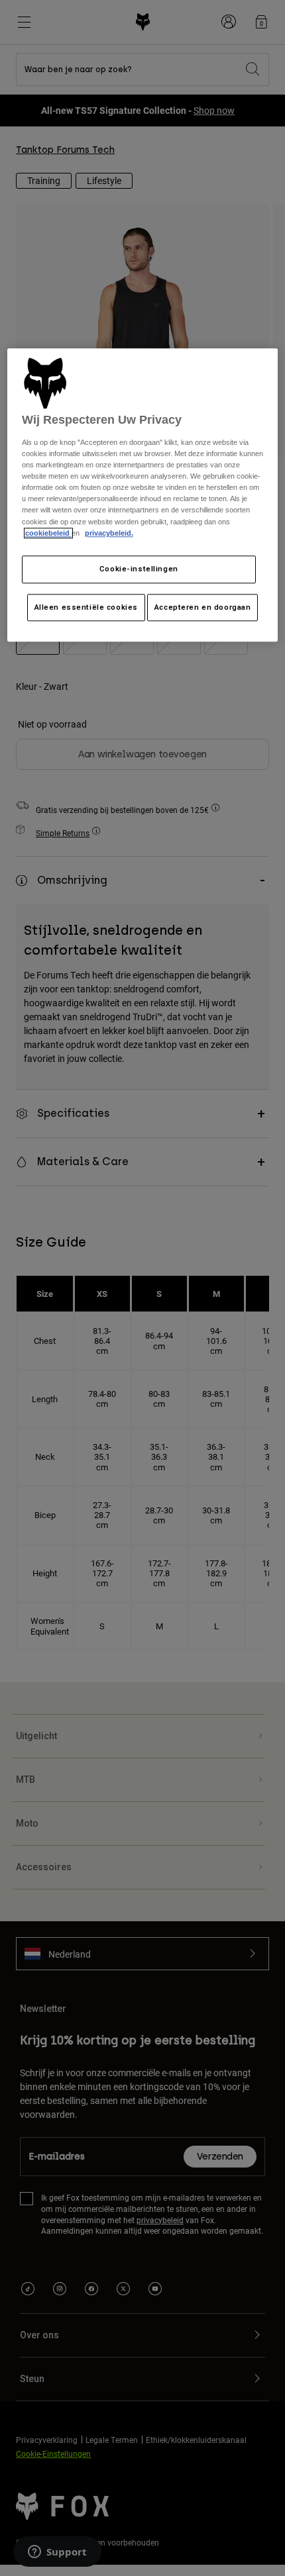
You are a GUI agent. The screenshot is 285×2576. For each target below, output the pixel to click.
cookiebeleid (48, 533)
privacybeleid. (109, 533)
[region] (143, 495)
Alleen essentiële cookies (86, 607)
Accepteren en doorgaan (203, 607)
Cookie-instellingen (139, 569)
